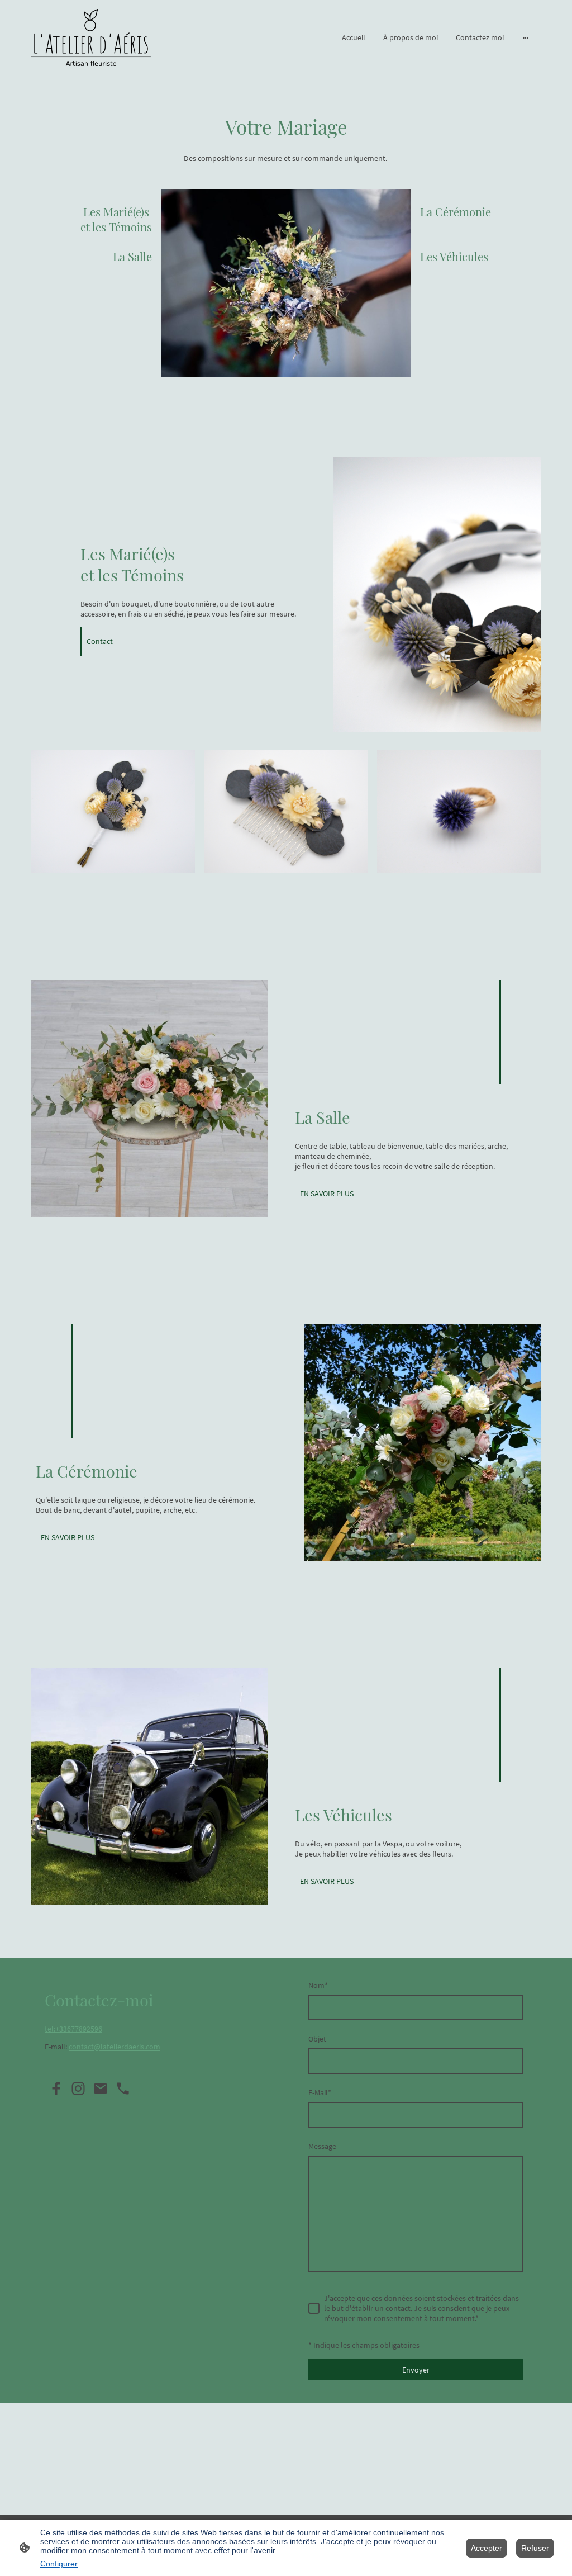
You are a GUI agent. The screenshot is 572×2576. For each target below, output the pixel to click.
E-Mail (320, 2092)
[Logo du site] (91, 37)
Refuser (535, 2548)
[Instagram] (78, 2089)
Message (322, 2146)
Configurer (59, 2564)
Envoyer (416, 2370)
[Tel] (123, 2089)
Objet (317, 2039)
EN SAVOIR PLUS (327, 1194)
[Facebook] (56, 2089)
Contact (100, 641)
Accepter (487, 2548)
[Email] (101, 2089)
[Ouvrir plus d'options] (526, 37)
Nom (318, 1985)
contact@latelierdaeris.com (115, 2047)
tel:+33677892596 (73, 2029)
